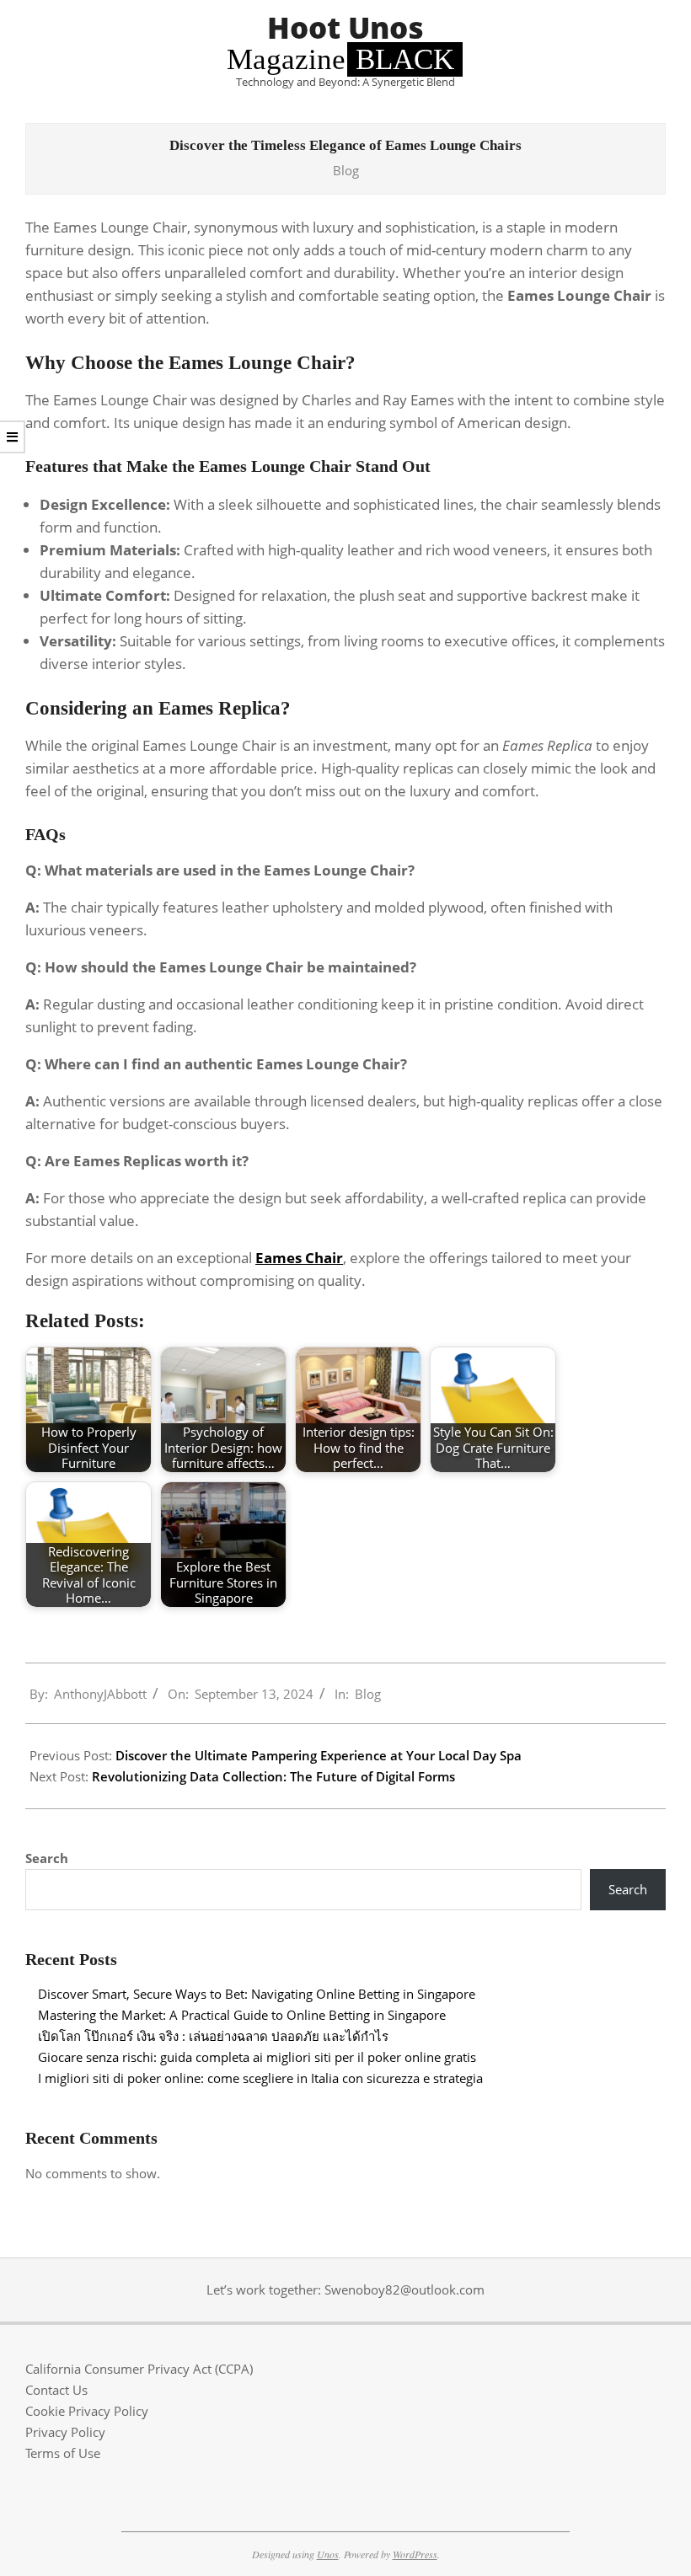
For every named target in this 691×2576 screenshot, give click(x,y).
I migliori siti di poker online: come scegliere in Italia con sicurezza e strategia (260, 2078)
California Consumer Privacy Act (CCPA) (139, 2369)
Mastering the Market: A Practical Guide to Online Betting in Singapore (242, 2015)
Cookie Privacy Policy (87, 2411)
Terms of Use (63, 2453)
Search (47, 1858)
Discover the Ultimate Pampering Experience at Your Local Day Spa (319, 1755)
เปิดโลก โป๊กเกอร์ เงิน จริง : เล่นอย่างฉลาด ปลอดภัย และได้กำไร (213, 2036)
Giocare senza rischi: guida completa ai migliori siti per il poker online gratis (257, 2057)
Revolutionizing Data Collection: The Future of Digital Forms (273, 1776)
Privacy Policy (65, 2432)
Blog (346, 170)
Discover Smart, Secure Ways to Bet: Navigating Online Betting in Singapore (257, 1994)
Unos (328, 2554)
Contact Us (56, 2390)
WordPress (415, 2554)
